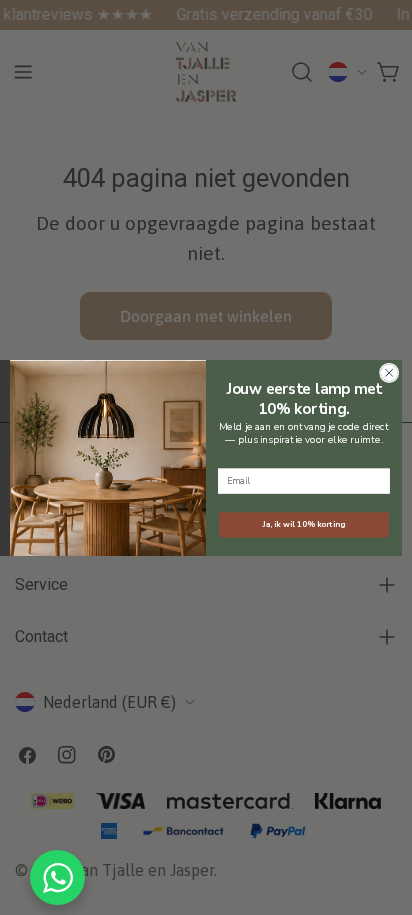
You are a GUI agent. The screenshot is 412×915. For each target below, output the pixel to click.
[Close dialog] (389, 373)
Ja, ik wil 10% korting (304, 524)
